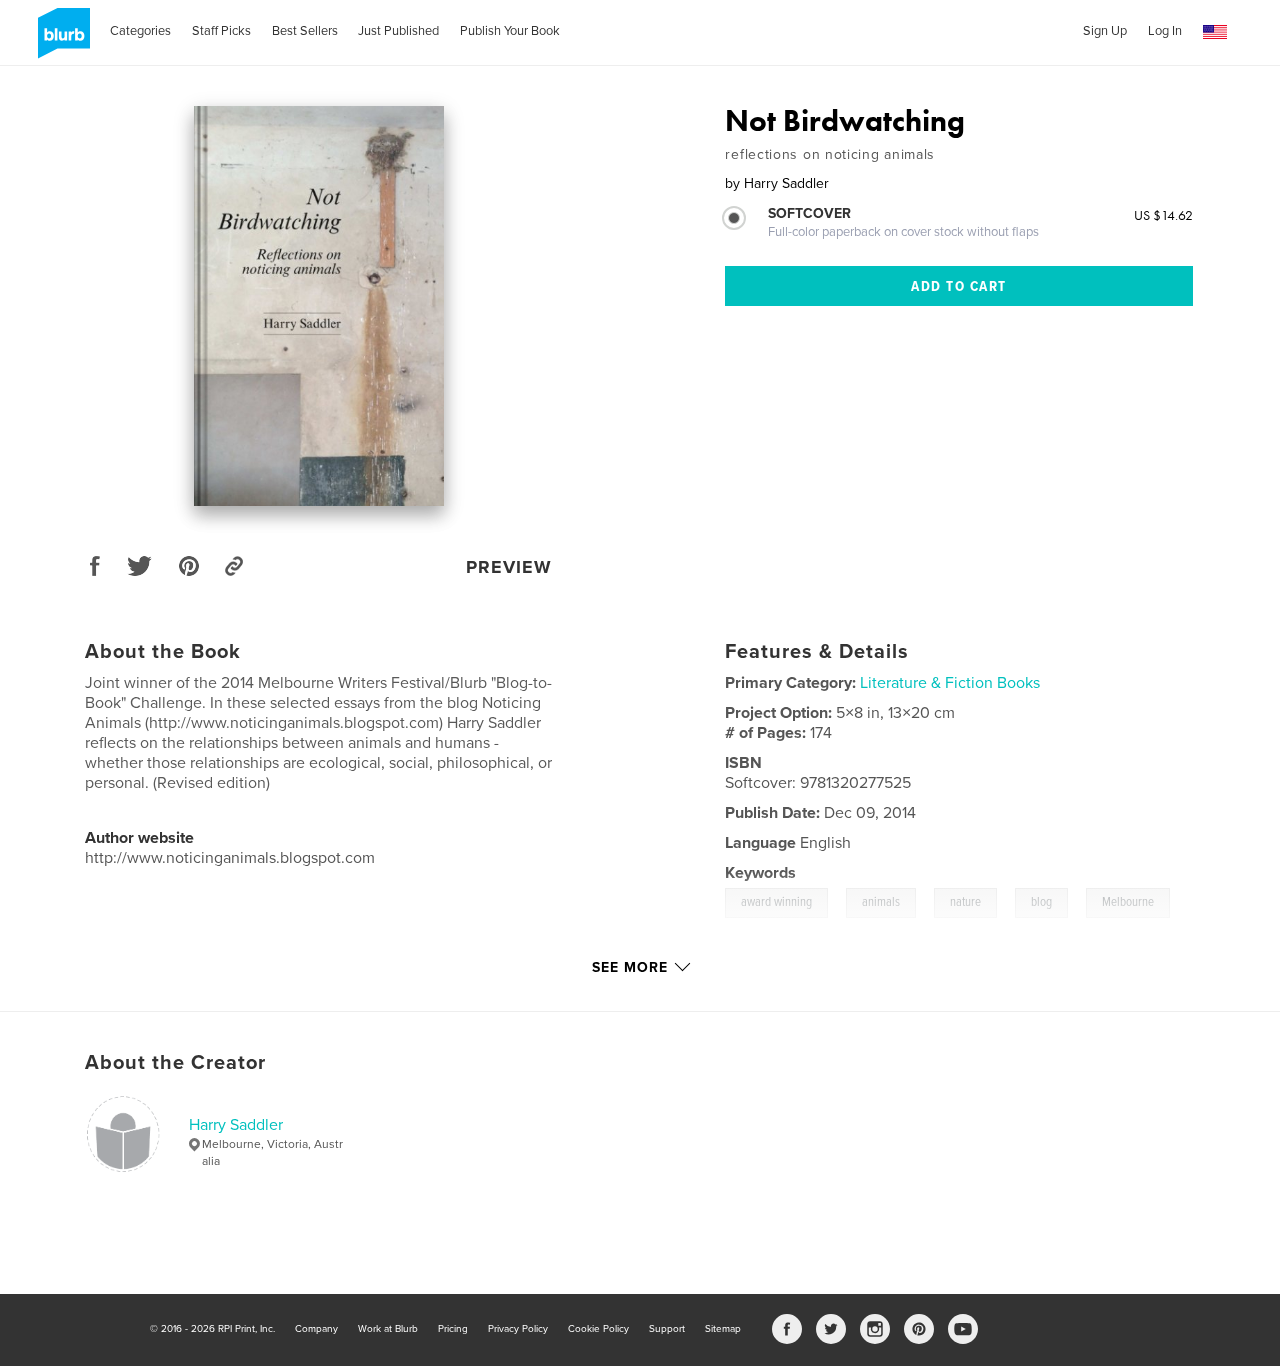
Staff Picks (221, 31)
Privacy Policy (518, 1329)
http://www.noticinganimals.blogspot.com (230, 858)
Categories (140, 31)
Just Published (398, 31)
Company (316, 1329)
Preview (509, 567)
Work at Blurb (388, 1329)
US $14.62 (1163, 215)
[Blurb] (60, 41)
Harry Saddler (236, 1125)
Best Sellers (305, 31)
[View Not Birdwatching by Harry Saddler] (319, 306)
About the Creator (175, 1063)
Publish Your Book (510, 31)
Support (667, 1329)
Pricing (453, 1329)
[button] (1215, 32)
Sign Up (1105, 31)
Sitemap (723, 1329)
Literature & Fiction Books (950, 683)
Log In (1165, 31)
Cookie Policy (598, 1329)
